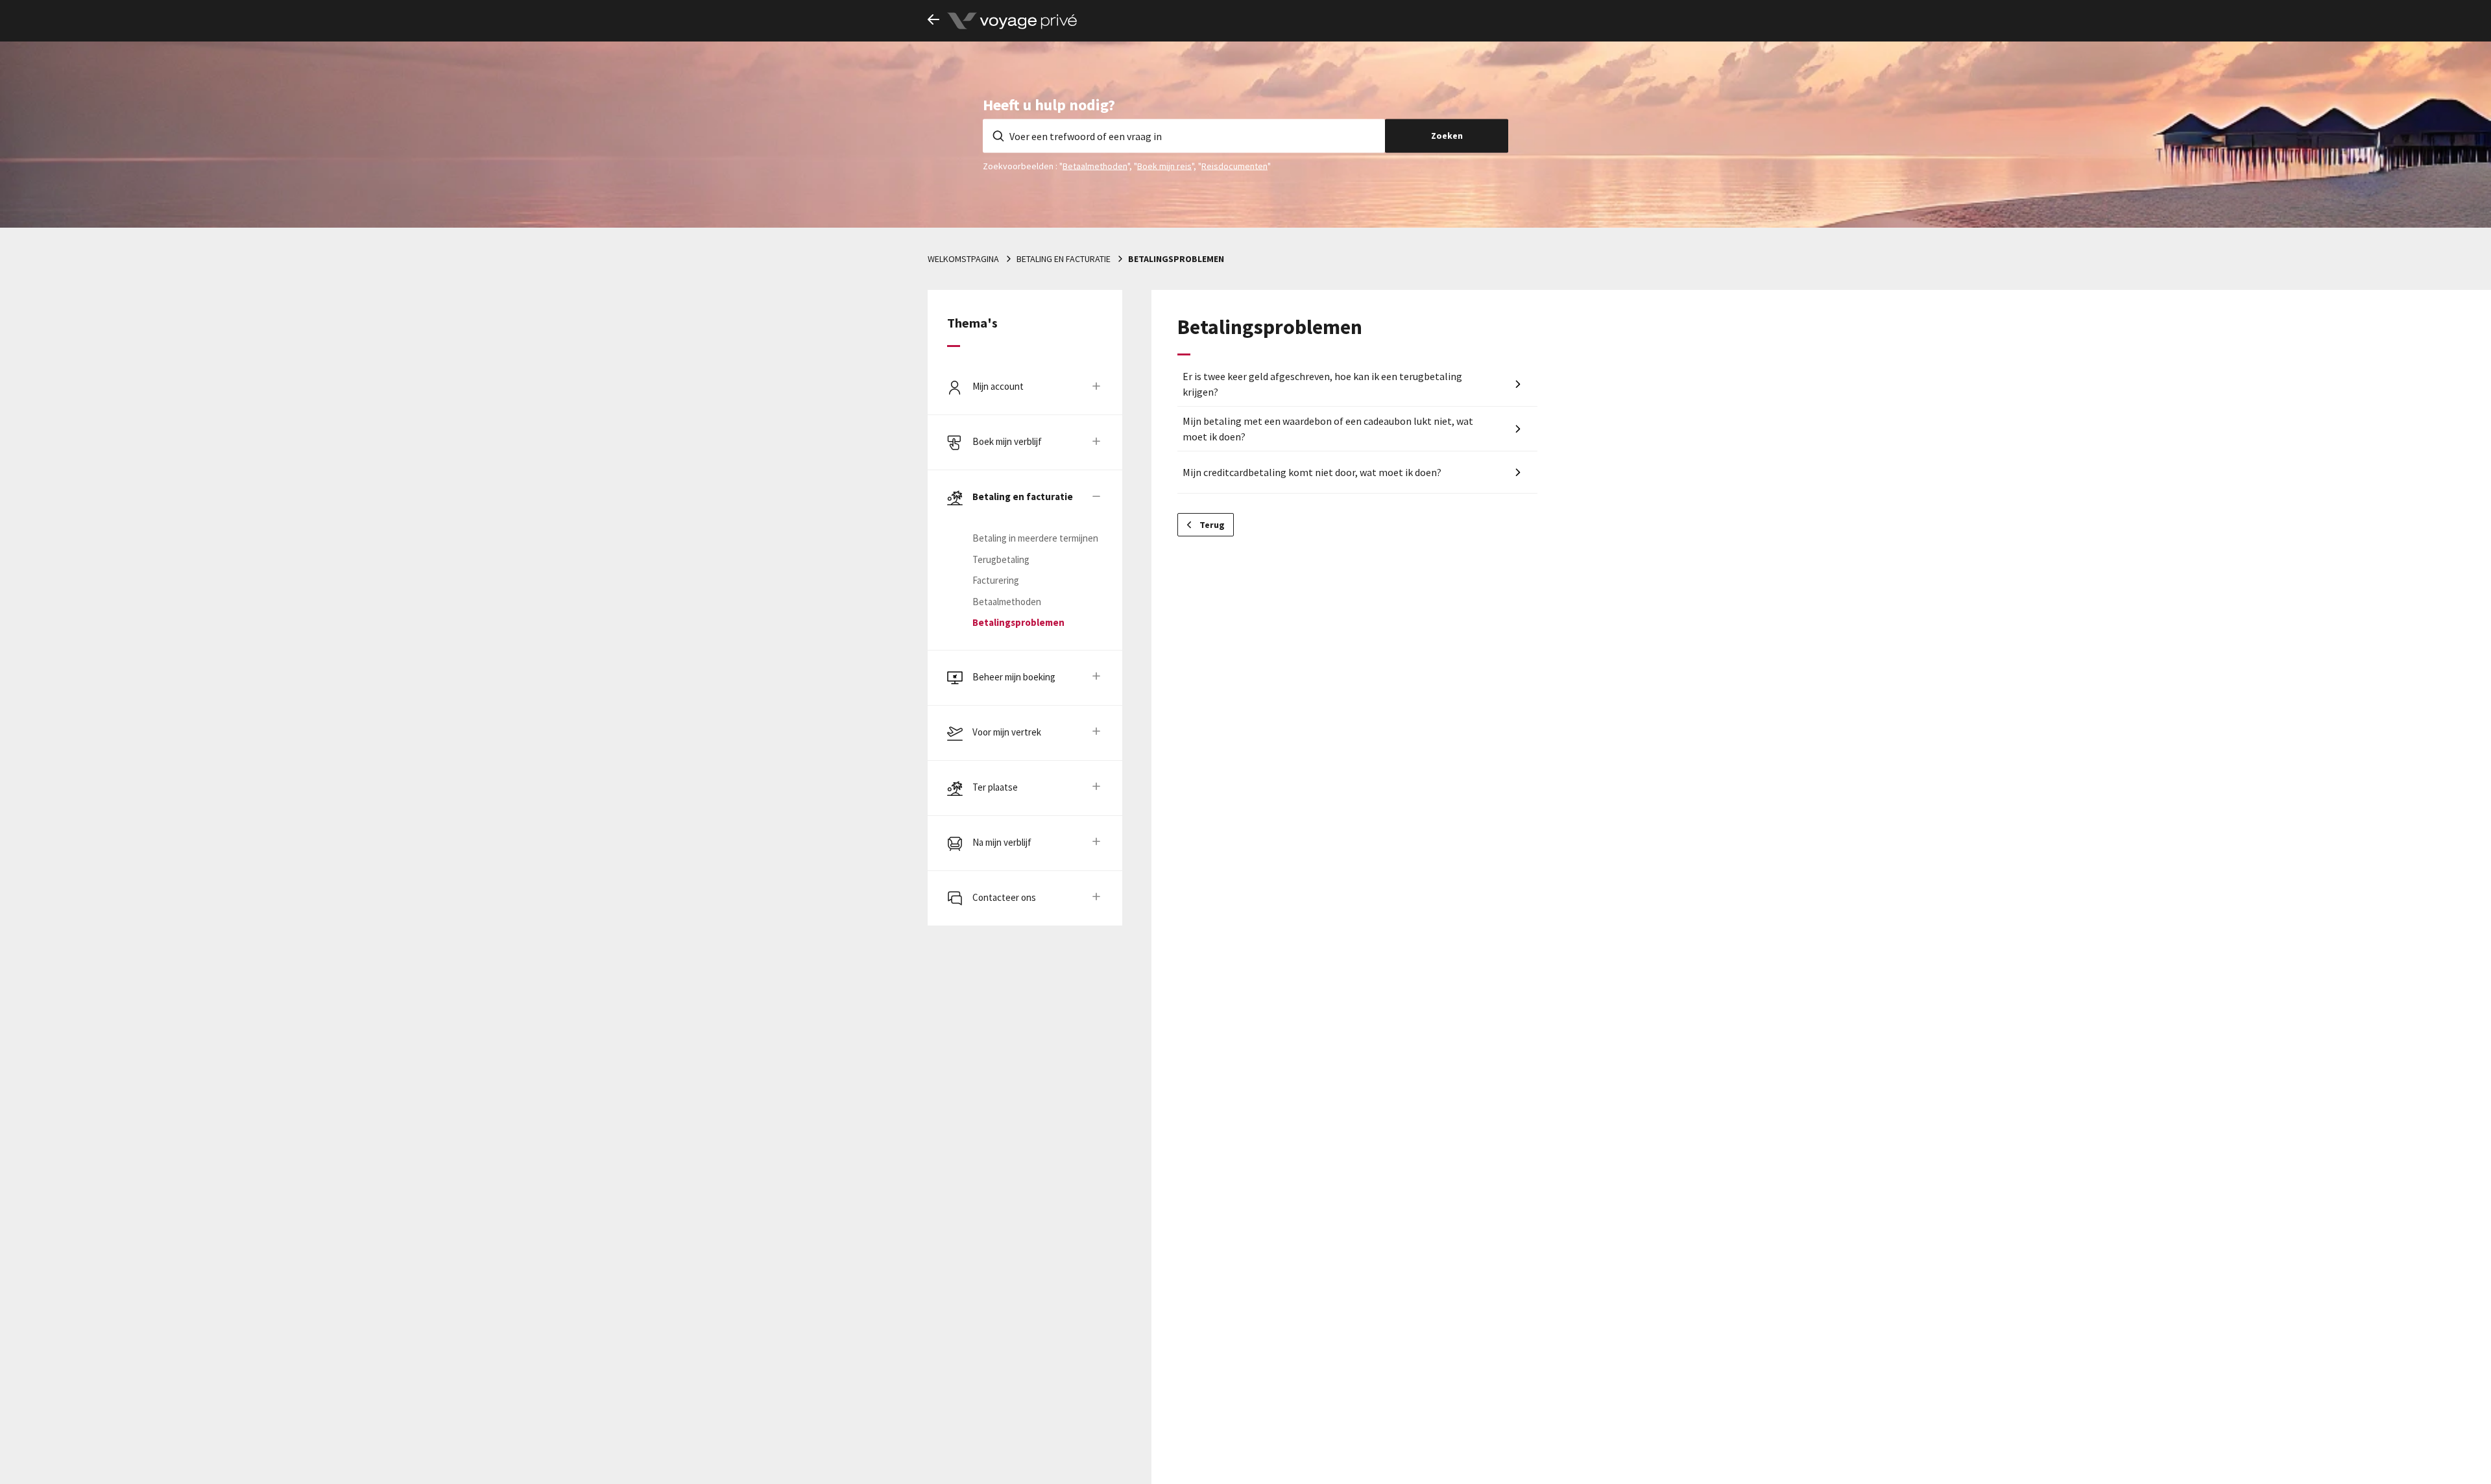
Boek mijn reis (1164, 165)
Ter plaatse (995, 787)
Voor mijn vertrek (1007, 732)
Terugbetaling (1001, 559)
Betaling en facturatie (1064, 259)
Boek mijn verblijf (1007, 441)
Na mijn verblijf (1002, 842)
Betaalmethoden (1095, 165)
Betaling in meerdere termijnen (1035, 538)
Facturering (996, 580)
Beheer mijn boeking (1014, 677)
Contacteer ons (1004, 897)
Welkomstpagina (963, 259)
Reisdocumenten (1234, 165)
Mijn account (998, 386)
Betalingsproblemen (1176, 259)
